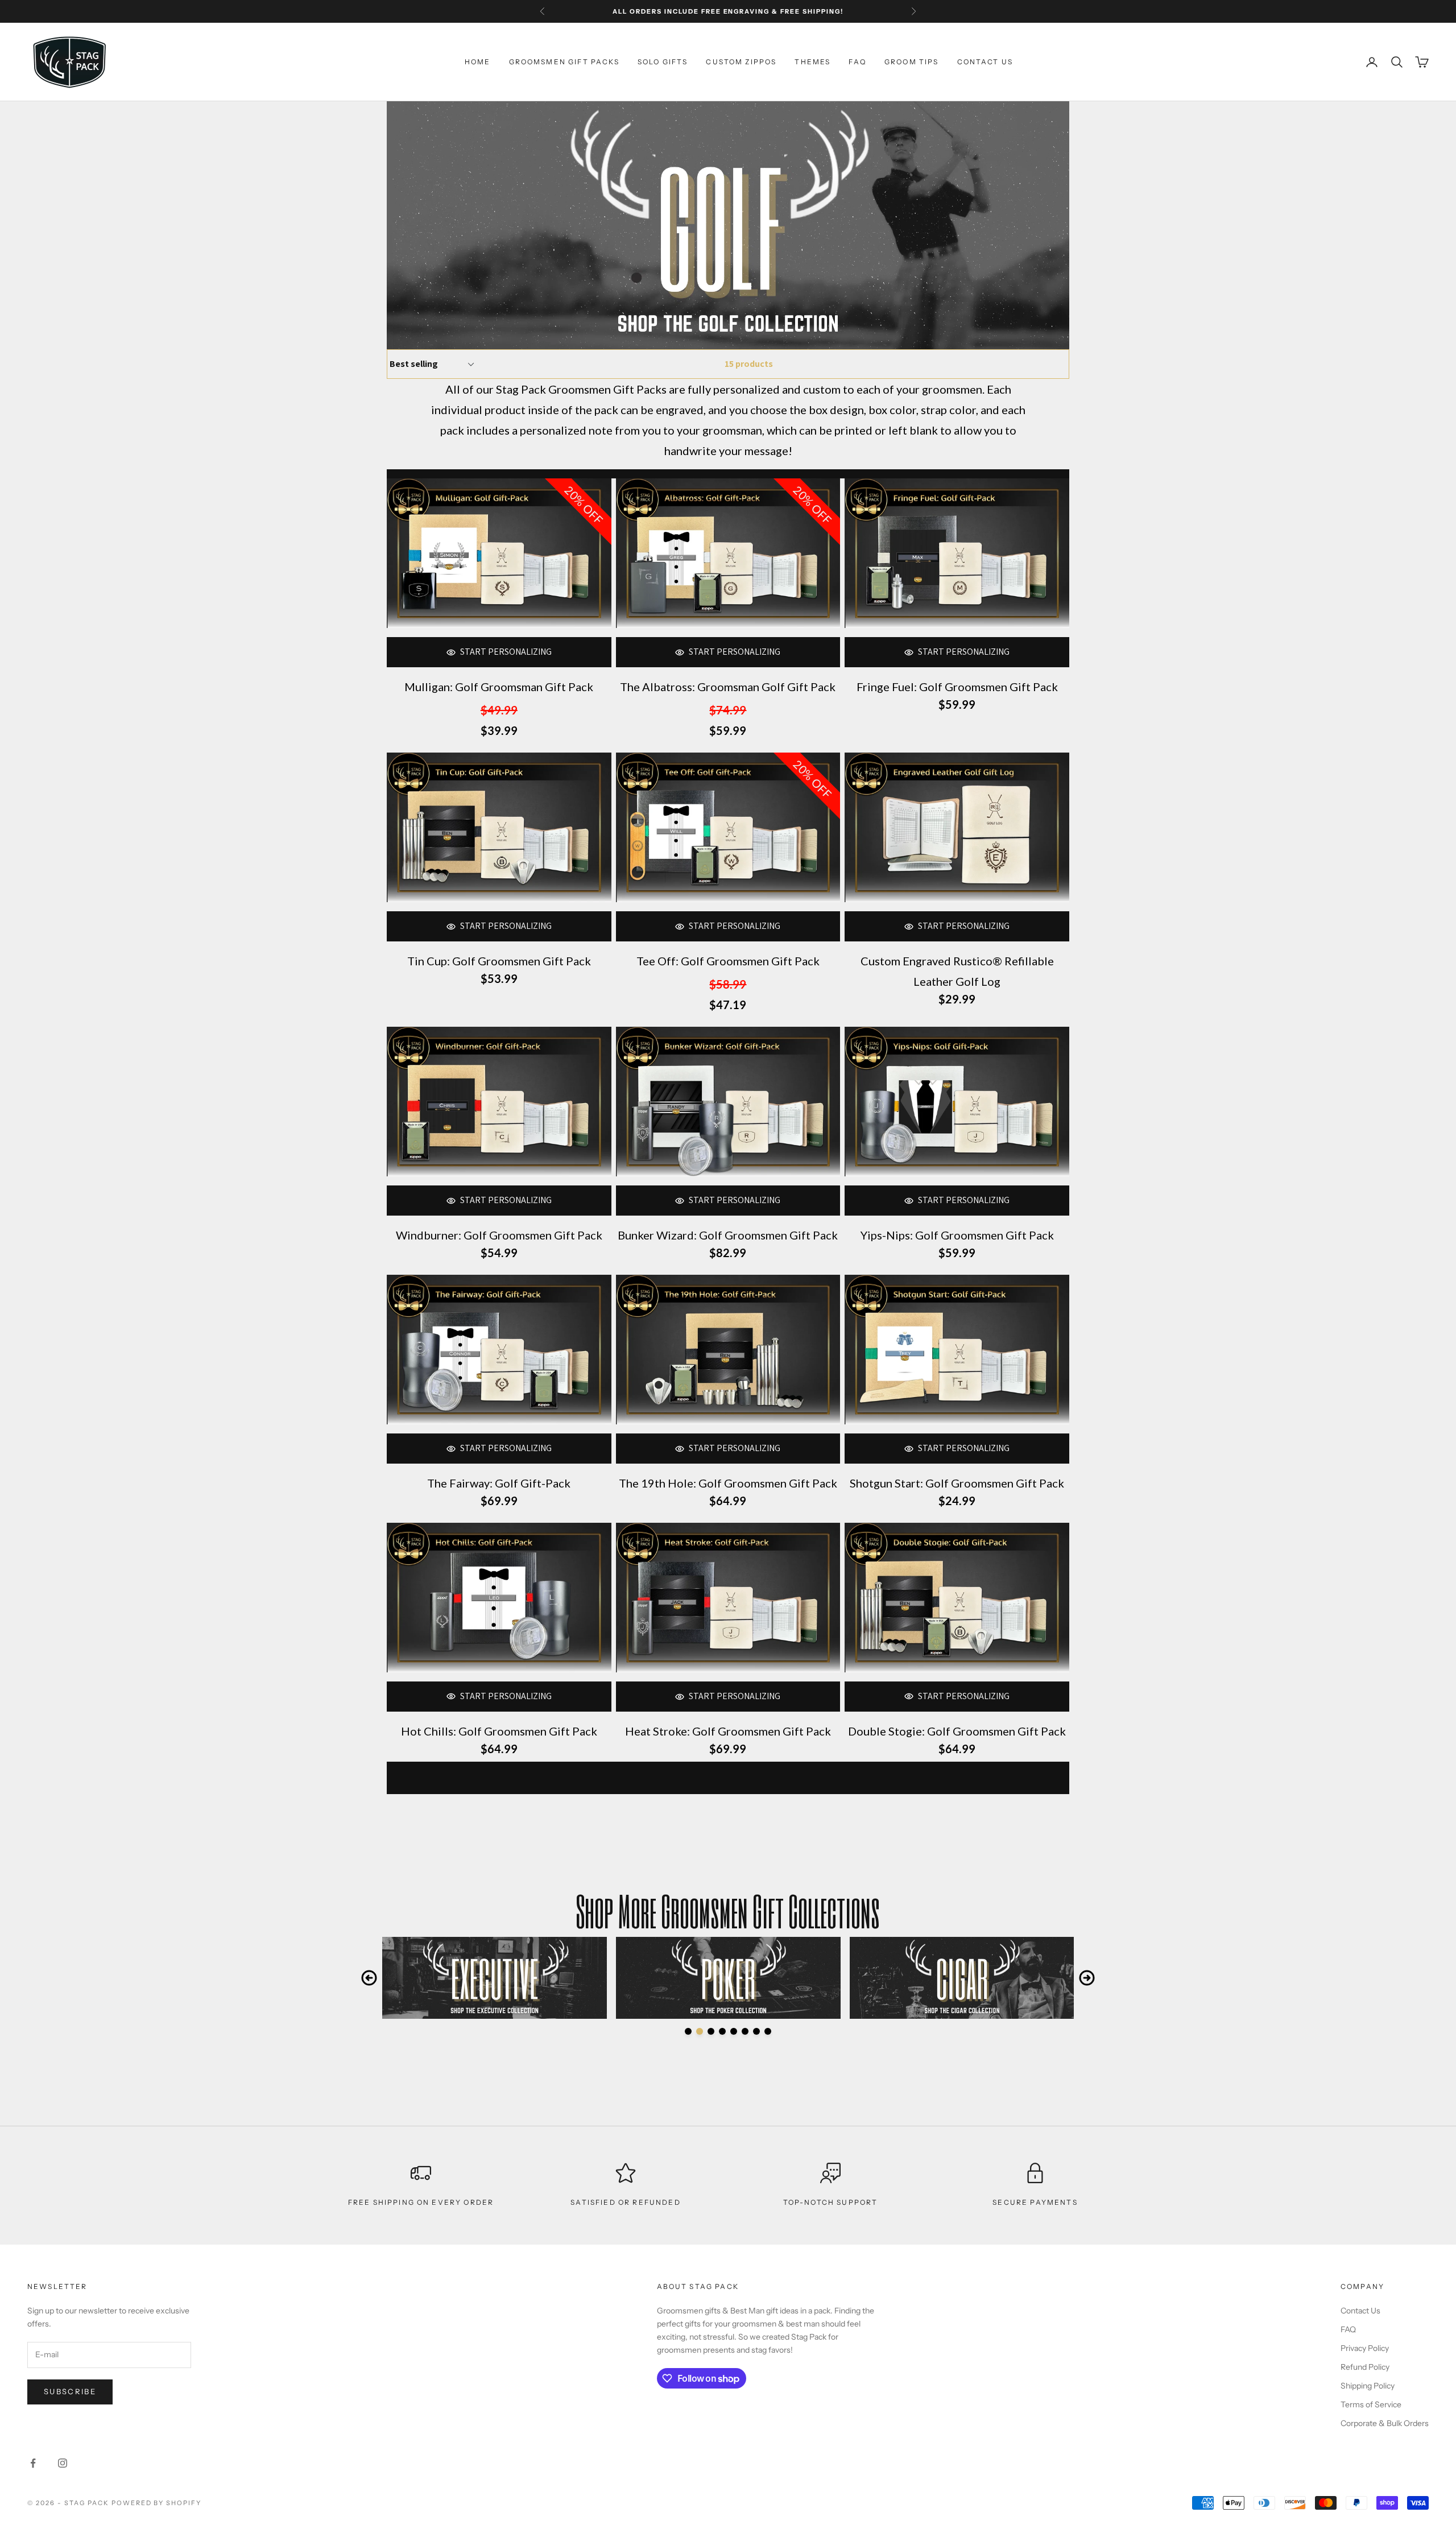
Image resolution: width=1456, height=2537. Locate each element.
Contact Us (1360, 2311)
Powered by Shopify (157, 2503)
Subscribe (70, 2391)
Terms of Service (1371, 2404)
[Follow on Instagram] (63, 2463)
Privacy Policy (1365, 2348)
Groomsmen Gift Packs (564, 62)
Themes (812, 62)
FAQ (857, 62)
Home (478, 62)
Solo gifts (663, 62)
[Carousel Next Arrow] (1087, 1978)
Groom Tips (912, 62)
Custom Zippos (741, 62)
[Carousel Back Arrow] (369, 1978)
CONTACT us (985, 62)
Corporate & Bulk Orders (1385, 2423)
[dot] (688, 2031)
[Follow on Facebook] (33, 2463)
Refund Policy (1365, 2367)
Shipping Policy (1368, 2386)
